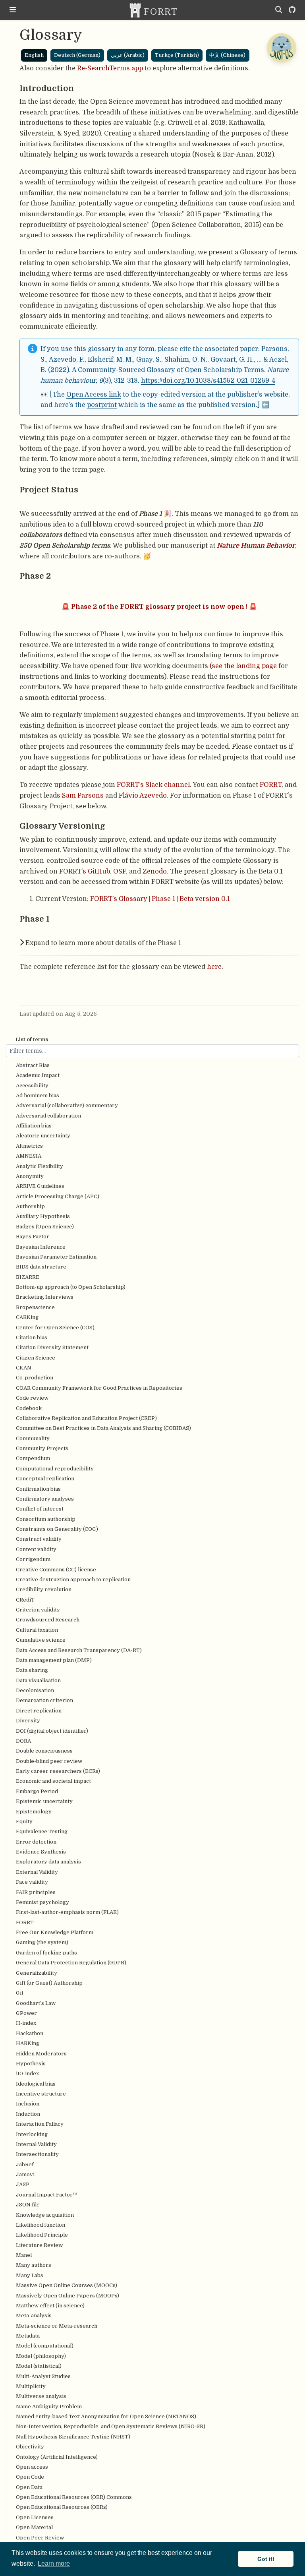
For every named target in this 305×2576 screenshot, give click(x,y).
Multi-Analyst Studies (43, 2376)
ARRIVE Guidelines (40, 1186)
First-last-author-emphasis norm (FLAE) (67, 1912)
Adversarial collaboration (48, 1116)
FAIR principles (36, 1892)
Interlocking (32, 2134)
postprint (102, 405)
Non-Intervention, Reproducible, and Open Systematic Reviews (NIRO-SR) (111, 2426)
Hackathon (30, 2033)
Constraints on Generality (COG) (57, 1529)
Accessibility (32, 1086)
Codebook (29, 1408)
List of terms (32, 1039)
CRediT (25, 1600)
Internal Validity (36, 2144)
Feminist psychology (42, 1902)
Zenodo (155, 871)
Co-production (35, 1378)
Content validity (36, 1549)
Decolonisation (35, 1690)
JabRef (25, 2164)
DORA (23, 1741)
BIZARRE (28, 1277)
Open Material (34, 2527)
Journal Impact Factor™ (46, 2195)
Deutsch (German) (77, 55)
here (214, 967)
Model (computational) (45, 2346)
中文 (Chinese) (227, 55)
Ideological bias (36, 2084)
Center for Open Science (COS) (55, 1328)
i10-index (27, 2073)
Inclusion (28, 2104)
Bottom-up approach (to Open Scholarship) (71, 1287)
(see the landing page (243, 666)
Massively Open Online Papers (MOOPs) (68, 2296)
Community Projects (42, 1448)
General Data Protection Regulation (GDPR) (71, 1963)
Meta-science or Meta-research (57, 2326)
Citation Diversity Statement (52, 1347)
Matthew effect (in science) (50, 2306)
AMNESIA (29, 1156)
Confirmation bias (38, 1489)
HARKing (28, 2043)
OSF (120, 871)
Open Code (30, 2477)
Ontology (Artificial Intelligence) (57, 2457)
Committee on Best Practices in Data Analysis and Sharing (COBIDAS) (103, 1428)
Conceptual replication (45, 1479)
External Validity (37, 1872)
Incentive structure (41, 2094)
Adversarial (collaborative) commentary (67, 1105)
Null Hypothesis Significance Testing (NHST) (73, 2437)
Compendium (33, 1458)
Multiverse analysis (41, 2396)
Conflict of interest (40, 1509)
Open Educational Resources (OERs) (62, 2507)
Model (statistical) (39, 2366)
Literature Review (39, 2245)
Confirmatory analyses (45, 1499)
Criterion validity (38, 1610)
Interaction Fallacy (40, 2124)
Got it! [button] (266, 2559)
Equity (24, 1822)
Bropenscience (35, 1307)
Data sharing (32, 1670)
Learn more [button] (54, 2563)
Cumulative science (41, 1640)
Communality (33, 1438)
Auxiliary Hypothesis (43, 1216)
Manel (24, 2255)
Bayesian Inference (41, 1247)
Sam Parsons (83, 795)
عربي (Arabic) (128, 55)
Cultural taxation (37, 1630)
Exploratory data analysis (48, 1862)
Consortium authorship (46, 1519)
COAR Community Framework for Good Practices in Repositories (99, 1388)
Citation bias (32, 1337)
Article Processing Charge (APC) (58, 1196)
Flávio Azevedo (143, 795)
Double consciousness (44, 1751)
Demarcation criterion (44, 1700)
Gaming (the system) (42, 1942)
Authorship (30, 1206)
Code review (32, 1398)
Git (20, 1993)
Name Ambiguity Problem (49, 2407)
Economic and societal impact (53, 1781)
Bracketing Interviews (45, 1297)
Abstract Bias (33, 1065)
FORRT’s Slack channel (153, 785)
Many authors (34, 2265)
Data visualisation (38, 1680)
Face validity (32, 1882)
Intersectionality (37, 2154)
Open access (32, 2467)
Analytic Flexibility (40, 1166)
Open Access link (94, 394)
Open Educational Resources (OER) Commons (74, 2497)
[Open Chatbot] (281, 48)
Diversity (28, 1721)
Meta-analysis (34, 2315)
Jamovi (25, 2174)
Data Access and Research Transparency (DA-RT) (79, 1650)
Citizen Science (36, 1358)
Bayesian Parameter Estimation (56, 1257)
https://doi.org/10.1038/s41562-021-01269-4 (208, 381)
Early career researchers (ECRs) (58, 1771)
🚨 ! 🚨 (159, 607)
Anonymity (30, 1176)
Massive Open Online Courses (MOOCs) (67, 2285)
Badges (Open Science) (45, 1227)
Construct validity (39, 1539)
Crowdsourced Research (48, 1620)
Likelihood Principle (42, 2235)
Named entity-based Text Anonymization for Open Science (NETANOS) (106, 2416)
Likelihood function (41, 2225)
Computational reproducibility (55, 1469)
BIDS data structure (41, 1267)
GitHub (99, 871)
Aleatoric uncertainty (43, 1136)
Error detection (36, 1842)
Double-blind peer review (49, 1761)
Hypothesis (31, 2064)
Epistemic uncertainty (44, 1801)
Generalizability (37, 1973)
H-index (26, 2023)
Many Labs (30, 2275)
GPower (26, 2013)
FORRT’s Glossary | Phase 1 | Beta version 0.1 (160, 899)
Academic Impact (38, 1075)
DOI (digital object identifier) (52, 1731)
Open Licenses (35, 2517)
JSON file (28, 2205)
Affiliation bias (34, 1126)
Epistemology (34, 1812)
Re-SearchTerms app (110, 68)
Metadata (28, 2336)
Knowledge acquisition (45, 2215)
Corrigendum (33, 1559)
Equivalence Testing (42, 1831)
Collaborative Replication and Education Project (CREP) (86, 1418)
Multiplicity (31, 2386)
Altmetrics (29, 1146)
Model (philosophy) (41, 2356)
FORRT (25, 1922)
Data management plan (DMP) (54, 1660)
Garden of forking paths (46, 1953)
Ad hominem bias (38, 1095)
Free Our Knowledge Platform (55, 1932)
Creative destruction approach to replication (73, 1579)
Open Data (29, 2487)
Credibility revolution (44, 1589)
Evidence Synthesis (41, 1852)
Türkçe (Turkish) (177, 55)
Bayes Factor (33, 1237)
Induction (28, 2114)
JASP (23, 2184)
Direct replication (39, 1711)
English (34, 55)
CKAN (24, 1368)
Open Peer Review (40, 2538)
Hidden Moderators (41, 2054)
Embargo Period (37, 1791)
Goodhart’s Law (36, 2003)
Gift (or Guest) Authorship (49, 1983)
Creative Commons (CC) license (56, 1570)
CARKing (27, 1317)
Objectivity (30, 2447)
